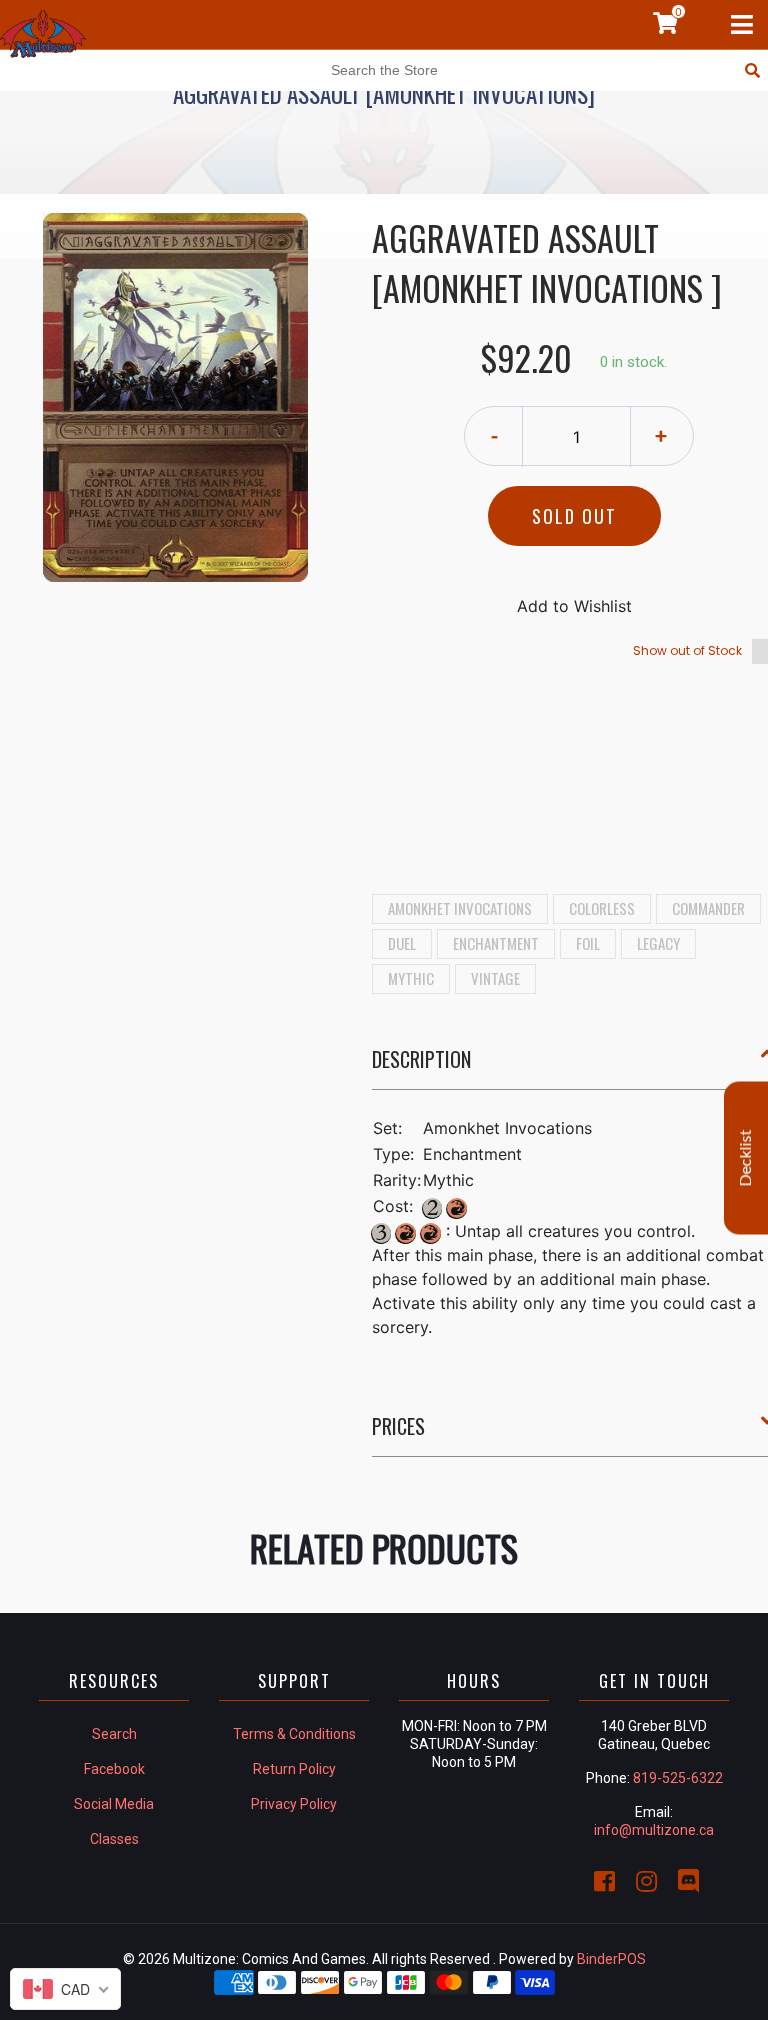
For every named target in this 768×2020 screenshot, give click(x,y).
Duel (402, 943)
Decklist (746, 1158)
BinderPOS (611, 1959)
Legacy (658, 943)
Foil (588, 943)
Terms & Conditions (294, 1734)
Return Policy (294, 1769)
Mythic (411, 978)
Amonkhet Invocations (460, 908)
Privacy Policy (294, 1804)
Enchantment (496, 943)
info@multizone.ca (654, 1830)
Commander (708, 908)
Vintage (495, 978)
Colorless (602, 908)
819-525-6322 (678, 1778)
